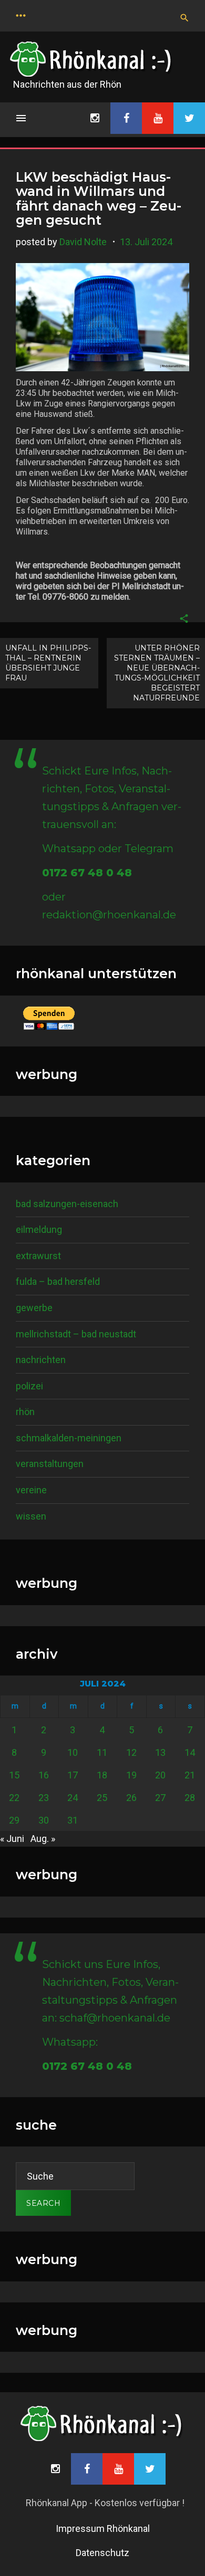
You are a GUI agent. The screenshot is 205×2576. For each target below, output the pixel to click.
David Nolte (83, 242)
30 (44, 1820)
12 (131, 1752)
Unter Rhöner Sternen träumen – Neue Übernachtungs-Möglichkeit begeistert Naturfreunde (157, 673)
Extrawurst (38, 1256)
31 (73, 1820)
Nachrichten (41, 1360)
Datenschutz (102, 2553)
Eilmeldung (39, 1229)
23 (44, 1798)
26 (131, 1798)
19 (131, 1775)
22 (14, 1798)
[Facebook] (126, 118)
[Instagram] (95, 118)
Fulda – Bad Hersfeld (58, 1281)
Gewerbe (34, 1308)
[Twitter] (189, 118)
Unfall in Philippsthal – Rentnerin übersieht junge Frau (48, 663)
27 (160, 1798)
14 (190, 1752)
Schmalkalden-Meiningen (69, 1438)
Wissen (31, 1516)
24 (73, 1798)
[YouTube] (158, 118)
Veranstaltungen (50, 1464)
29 (14, 1820)
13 (160, 1752)
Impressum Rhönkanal (103, 2528)
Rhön (25, 1412)
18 (102, 1775)
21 (190, 1775)
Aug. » (43, 1839)
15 (14, 1775)
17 (73, 1775)
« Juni (12, 1839)
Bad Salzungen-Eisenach (67, 1204)
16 (44, 1775)
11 (102, 1752)
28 (190, 1798)
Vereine (31, 1490)
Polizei (29, 1386)
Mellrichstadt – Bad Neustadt (76, 1334)
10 (73, 1752)
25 (102, 1798)
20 (160, 1775)
